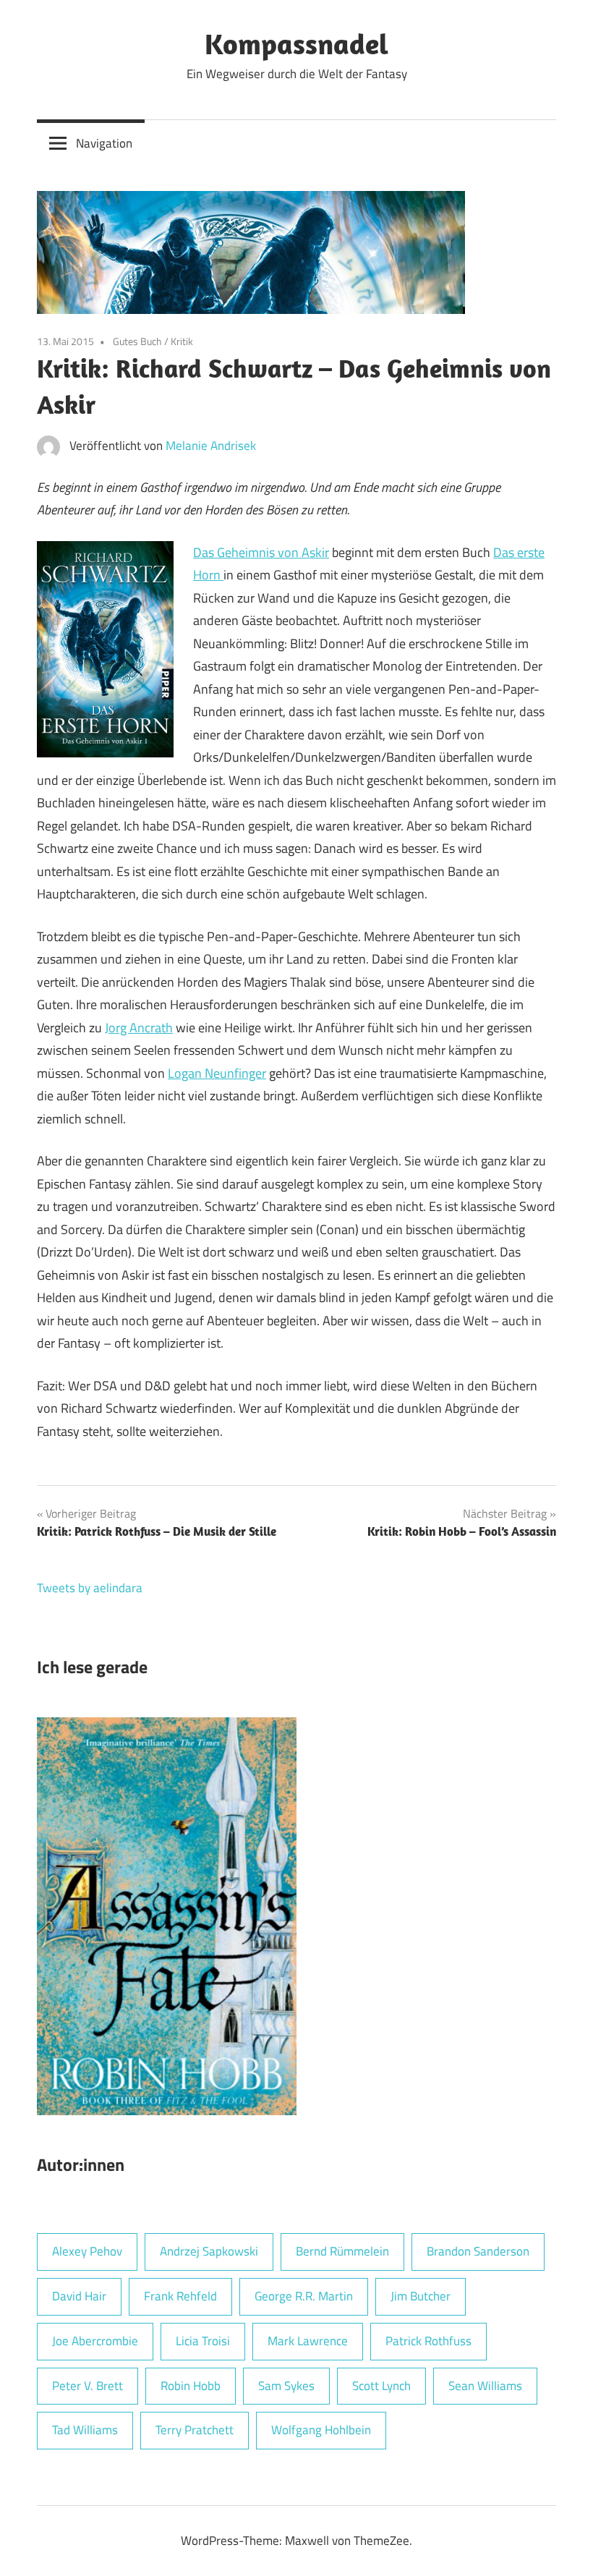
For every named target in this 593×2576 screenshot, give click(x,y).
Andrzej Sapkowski (209, 2251)
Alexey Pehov (87, 2251)
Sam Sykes (286, 2386)
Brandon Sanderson (478, 2251)
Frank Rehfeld (180, 2296)
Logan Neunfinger (217, 1073)
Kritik (182, 341)
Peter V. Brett (88, 2386)
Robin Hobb (191, 2386)
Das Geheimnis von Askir (261, 552)
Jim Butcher (421, 2296)
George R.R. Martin (304, 2296)
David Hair (79, 2296)
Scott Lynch (381, 2386)
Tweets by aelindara (90, 1588)
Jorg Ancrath (139, 1028)
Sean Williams (485, 2386)
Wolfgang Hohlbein (321, 2430)
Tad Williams (85, 2430)
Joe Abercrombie (95, 2341)
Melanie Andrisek (211, 446)
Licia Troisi (203, 2341)
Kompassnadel (296, 43)
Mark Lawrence (308, 2341)
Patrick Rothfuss (428, 2341)
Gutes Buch (137, 341)
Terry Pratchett (195, 2430)
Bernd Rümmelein (342, 2251)
